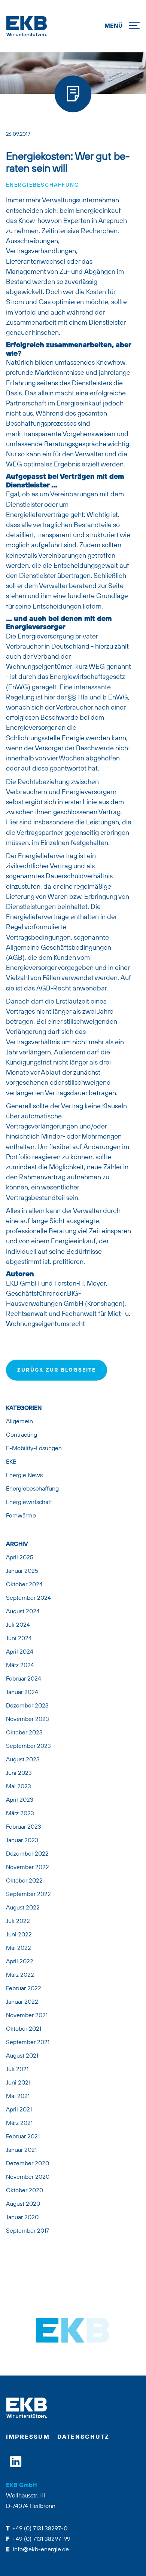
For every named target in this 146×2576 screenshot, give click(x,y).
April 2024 (20, 1652)
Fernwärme (21, 1516)
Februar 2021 (23, 2137)
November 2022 (28, 1868)
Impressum (28, 2437)
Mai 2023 (19, 1787)
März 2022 (20, 1975)
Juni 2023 (19, 1773)
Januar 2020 (22, 2218)
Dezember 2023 (27, 1706)
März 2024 (20, 1666)
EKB (11, 1462)
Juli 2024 (18, 1625)
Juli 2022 (18, 1921)
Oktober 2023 (24, 1733)
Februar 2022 (24, 1989)
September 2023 (28, 1746)
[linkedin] (16, 2462)
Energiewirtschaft (29, 1503)
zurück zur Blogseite (57, 1370)
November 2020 (28, 2177)
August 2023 (23, 1760)
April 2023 (20, 1800)
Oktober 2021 (24, 2029)
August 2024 (23, 1612)
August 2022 (23, 1908)
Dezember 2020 (28, 2164)
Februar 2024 (24, 1679)
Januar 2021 (21, 2150)
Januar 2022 (22, 2002)
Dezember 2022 (27, 1854)
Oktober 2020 (25, 2191)
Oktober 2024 (24, 1585)
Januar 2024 (22, 1693)
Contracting (22, 1435)
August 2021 (22, 2056)
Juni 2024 (19, 1639)
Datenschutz (83, 2437)
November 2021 (27, 2016)
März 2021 (19, 2123)
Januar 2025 (22, 1571)
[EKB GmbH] (52, 26)
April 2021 (19, 2110)
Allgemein (19, 1422)
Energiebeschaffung (43, 185)
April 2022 (20, 1962)
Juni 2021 (18, 2083)
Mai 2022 (19, 1948)
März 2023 (20, 1814)
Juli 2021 (17, 2070)
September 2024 (28, 1598)
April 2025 (20, 1558)
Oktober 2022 (24, 1881)
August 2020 (23, 2204)
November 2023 (28, 1719)
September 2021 (28, 2043)
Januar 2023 (22, 1841)
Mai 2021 (18, 2096)
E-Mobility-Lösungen (34, 1449)
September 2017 (28, 2231)
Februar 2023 (24, 1827)
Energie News (24, 1476)
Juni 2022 (19, 1935)
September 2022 (28, 1895)
